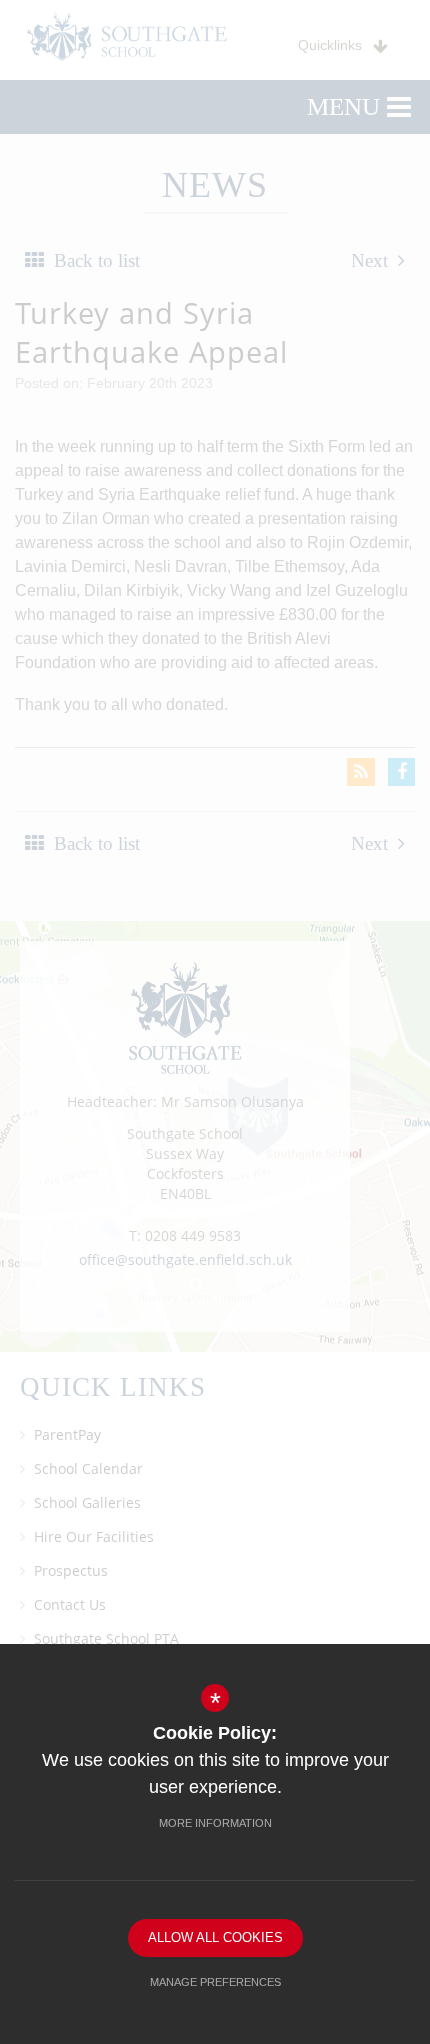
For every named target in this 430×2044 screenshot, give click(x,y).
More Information (215, 1823)
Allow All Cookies (215, 1937)
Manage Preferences (215, 1982)
